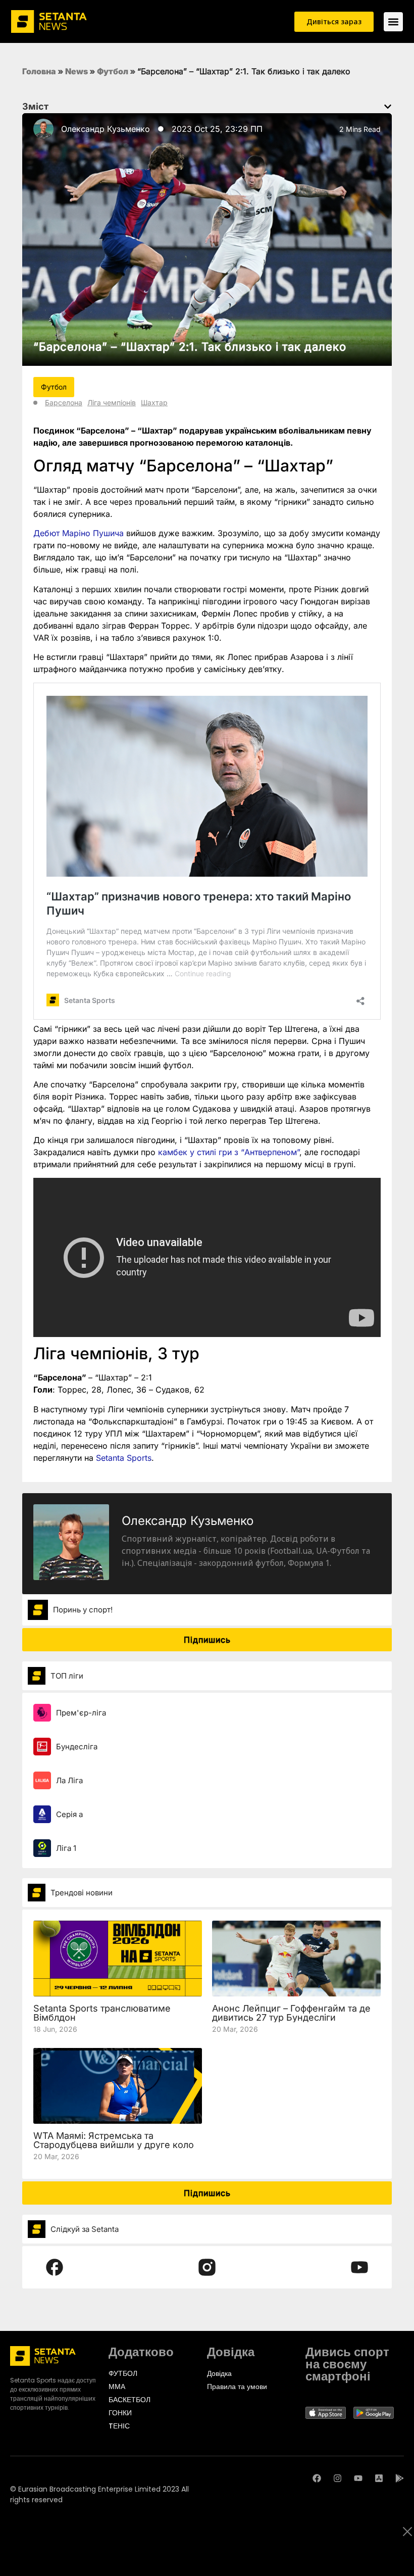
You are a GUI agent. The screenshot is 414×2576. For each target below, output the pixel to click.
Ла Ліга (69, 1780)
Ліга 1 (66, 1848)
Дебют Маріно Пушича (79, 533)
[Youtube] (358, 2478)
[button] (388, 107)
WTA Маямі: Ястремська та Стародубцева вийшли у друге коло (114, 2140)
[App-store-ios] (379, 2478)
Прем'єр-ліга (81, 1713)
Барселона (64, 402)
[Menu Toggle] (393, 22)
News (76, 71)
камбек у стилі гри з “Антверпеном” (229, 1152)
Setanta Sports (124, 1458)
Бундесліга (77, 1747)
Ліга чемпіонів (112, 402)
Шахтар (154, 402)
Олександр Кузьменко (106, 129)
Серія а (69, 1814)
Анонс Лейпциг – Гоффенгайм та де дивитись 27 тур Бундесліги (291, 2013)
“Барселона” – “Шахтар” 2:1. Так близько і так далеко (190, 347)
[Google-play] (400, 2478)
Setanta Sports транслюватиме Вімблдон (102, 2013)
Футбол (113, 71)
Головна (39, 71)
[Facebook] (317, 2478)
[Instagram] (338, 2478)
